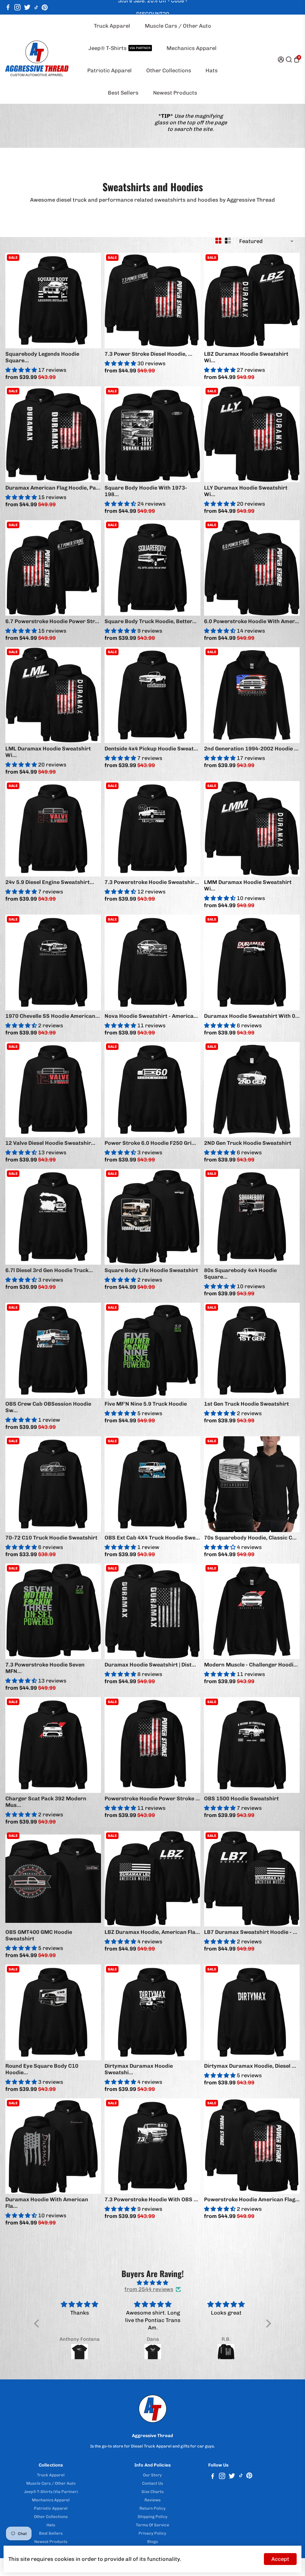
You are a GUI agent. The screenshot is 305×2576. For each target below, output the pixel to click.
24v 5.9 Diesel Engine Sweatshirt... (50, 882)
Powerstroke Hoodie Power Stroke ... (152, 1799)
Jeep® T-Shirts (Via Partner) (51, 2492)
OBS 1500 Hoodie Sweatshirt (241, 1799)
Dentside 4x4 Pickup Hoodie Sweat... (151, 749)
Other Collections (169, 70)
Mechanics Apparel (192, 48)
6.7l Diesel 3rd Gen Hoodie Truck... (49, 1270)
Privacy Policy (152, 2533)
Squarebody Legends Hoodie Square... (42, 357)
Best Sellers (123, 93)
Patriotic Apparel (109, 70)
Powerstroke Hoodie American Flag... (252, 2199)
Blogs (152, 2541)
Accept (280, 2559)
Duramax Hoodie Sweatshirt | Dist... (150, 1665)
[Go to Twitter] (27, 7)
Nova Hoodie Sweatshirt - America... (151, 1016)
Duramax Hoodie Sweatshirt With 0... (252, 1016)
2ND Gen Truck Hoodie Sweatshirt (248, 1143)
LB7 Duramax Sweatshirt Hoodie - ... (251, 1932)
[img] (152, 2283)
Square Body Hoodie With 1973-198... (146, 491)
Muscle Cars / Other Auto (178, 26)
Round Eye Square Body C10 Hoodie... (42, 2069)
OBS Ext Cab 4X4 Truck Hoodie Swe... (152, 1538)
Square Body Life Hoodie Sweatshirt (151, 1270)
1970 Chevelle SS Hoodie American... (53, 1016)
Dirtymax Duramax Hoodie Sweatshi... (139, 2069)
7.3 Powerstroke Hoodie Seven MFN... (45, 1668)
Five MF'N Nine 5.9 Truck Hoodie (146, 1404)
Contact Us (152, 2483)
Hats (212, 70)
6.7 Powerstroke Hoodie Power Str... (52, 621)
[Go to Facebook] (8, 7)
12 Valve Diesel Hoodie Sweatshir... (50, 1143)
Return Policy (152, 2508)
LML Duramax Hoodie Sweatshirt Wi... (48, 752)
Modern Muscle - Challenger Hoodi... (251, 1665)
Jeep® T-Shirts (119, 48)
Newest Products (175, 93)
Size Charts (152, 2492)
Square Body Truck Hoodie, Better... (151, 621)
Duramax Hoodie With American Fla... (47, 2203)
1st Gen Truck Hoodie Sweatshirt (246, 1404)
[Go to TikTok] (36, 7)
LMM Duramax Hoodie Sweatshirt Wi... (248, 885)
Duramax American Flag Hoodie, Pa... (53, 488)
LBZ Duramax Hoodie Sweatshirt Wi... (246, 357)
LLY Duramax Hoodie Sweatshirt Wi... (246, 491)
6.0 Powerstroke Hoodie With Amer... (252, 621)
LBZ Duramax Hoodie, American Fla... (152, 1932)
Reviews (152, 2500)
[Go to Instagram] (17, 7)
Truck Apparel (112, 26)
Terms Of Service (152, 2525)
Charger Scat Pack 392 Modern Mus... (46, 1802)
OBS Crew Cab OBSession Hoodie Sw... (48, 1407)
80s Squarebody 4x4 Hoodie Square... (240, 1274)
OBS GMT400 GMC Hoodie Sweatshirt (39, 1935)
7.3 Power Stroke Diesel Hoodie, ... (148, 354)
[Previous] (16, 299)
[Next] (90, 299)
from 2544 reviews (149, 2289)
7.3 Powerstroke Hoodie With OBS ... (151, 2199)
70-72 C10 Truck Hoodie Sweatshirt (51, 1538)
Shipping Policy (152, 2517)
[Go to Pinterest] (45, 7)
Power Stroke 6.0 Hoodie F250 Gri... (150, 1143)
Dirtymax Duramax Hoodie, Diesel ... (250, 2066)
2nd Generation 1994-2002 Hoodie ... (251, 749)
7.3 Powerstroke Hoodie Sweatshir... (152, 882)
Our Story (152, 2475)
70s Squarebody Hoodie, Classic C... (250, 1538)
